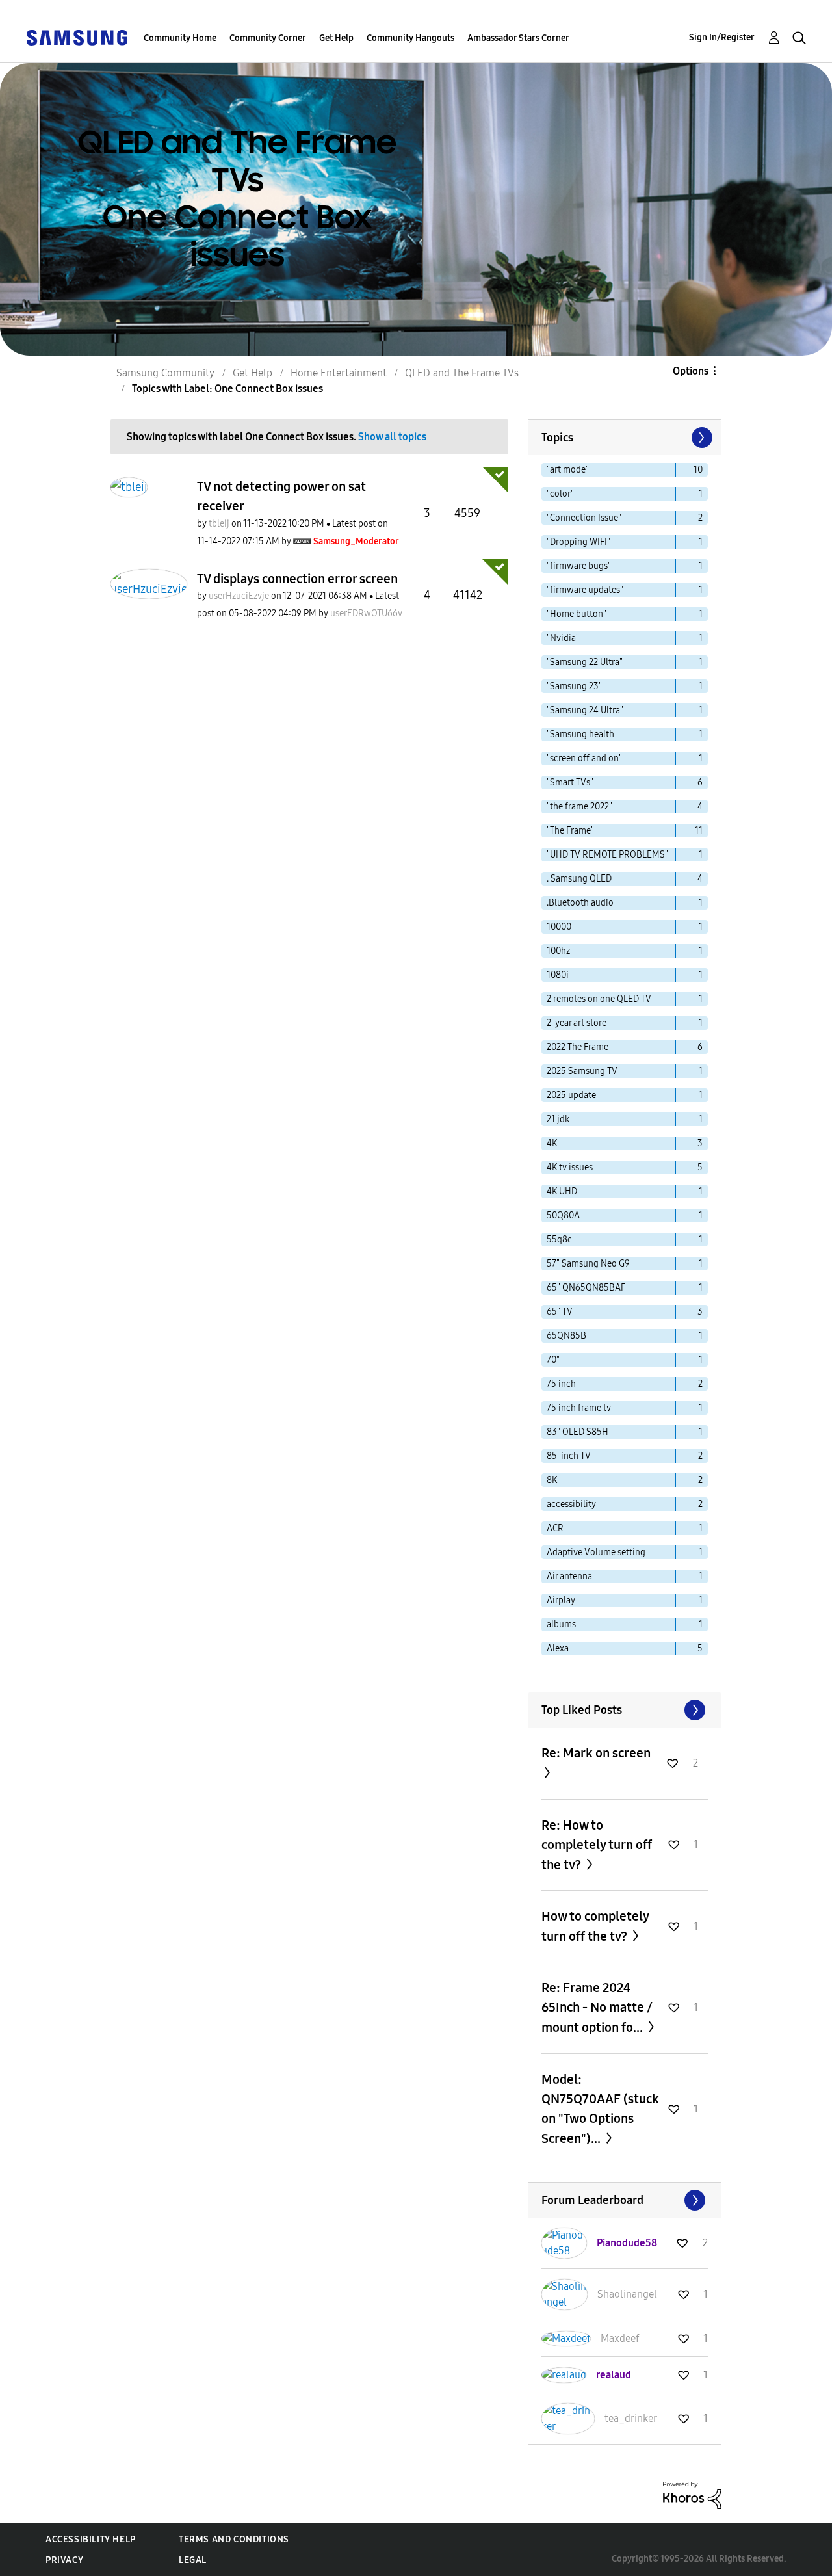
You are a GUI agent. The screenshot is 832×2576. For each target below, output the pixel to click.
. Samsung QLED (579, 879)
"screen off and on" (584, 758)
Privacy (64, 2560)
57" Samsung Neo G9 (588, 1264)
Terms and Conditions (234, 2539)
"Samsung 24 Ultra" (585, 710)
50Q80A (563, 1216)
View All (625, 1710)
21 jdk (558, 1119)
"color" (560, 494)
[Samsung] (77, 37)
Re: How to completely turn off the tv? (597, 1845)
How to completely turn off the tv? (595, 1926)
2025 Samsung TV (582, 1071)
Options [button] (691, 371)
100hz (558, 951)
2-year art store (577, 1023)
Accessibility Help (91, 2539)
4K (552, 1143)
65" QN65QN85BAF (586, 1288)
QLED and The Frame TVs (462, 373)
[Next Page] (701, 438)
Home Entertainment (339, 373)
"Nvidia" (563, 638)
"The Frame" (570, 831)
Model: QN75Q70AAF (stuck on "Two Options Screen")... (600, 2109)
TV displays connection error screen (297, 579)
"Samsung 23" (574, 686)
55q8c (559, 1240)
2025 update (571, 1095)
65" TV (560, 1312)
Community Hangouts (410, 38)
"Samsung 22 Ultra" (585, 662)
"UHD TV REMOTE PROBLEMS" (607, 855)
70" (553, 1360)
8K (552, 1480)
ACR (555, 1528)
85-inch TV (569, 1456)
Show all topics (392, 437)
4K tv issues (570, 1167)
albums (561, 1624)
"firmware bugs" (579, 566)
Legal (193, 2560)
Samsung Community (165, 373)
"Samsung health (580, 734)
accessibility (571, 1504)
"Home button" (577, 614)
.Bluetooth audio (580, 903)
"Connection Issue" (584, 518)
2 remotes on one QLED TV (599, 999)
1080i (558, 975)
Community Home (180, 38)
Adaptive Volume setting (596, 1552)
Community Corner (268, 38)
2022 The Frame (578, 1047)
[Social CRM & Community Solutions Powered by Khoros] (692, 2494)
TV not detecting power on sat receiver (281, 496)
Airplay (561, 1600)
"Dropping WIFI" (578, 542)
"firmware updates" (585, 590)
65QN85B (566, 1336)
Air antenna (569, 1576)
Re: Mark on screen (596, 1753)
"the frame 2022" (579, 807)
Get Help (336, 38)
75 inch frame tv (579, 1408)
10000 (559, 927)
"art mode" (568, 470)
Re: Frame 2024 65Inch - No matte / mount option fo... (597, 2007)
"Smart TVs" (570, 782)
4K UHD (562, 1191)
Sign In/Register (722, 37)
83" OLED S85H (578, 1432)
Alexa (558, 1649)
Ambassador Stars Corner (518, 38)
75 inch (561, 1384)
